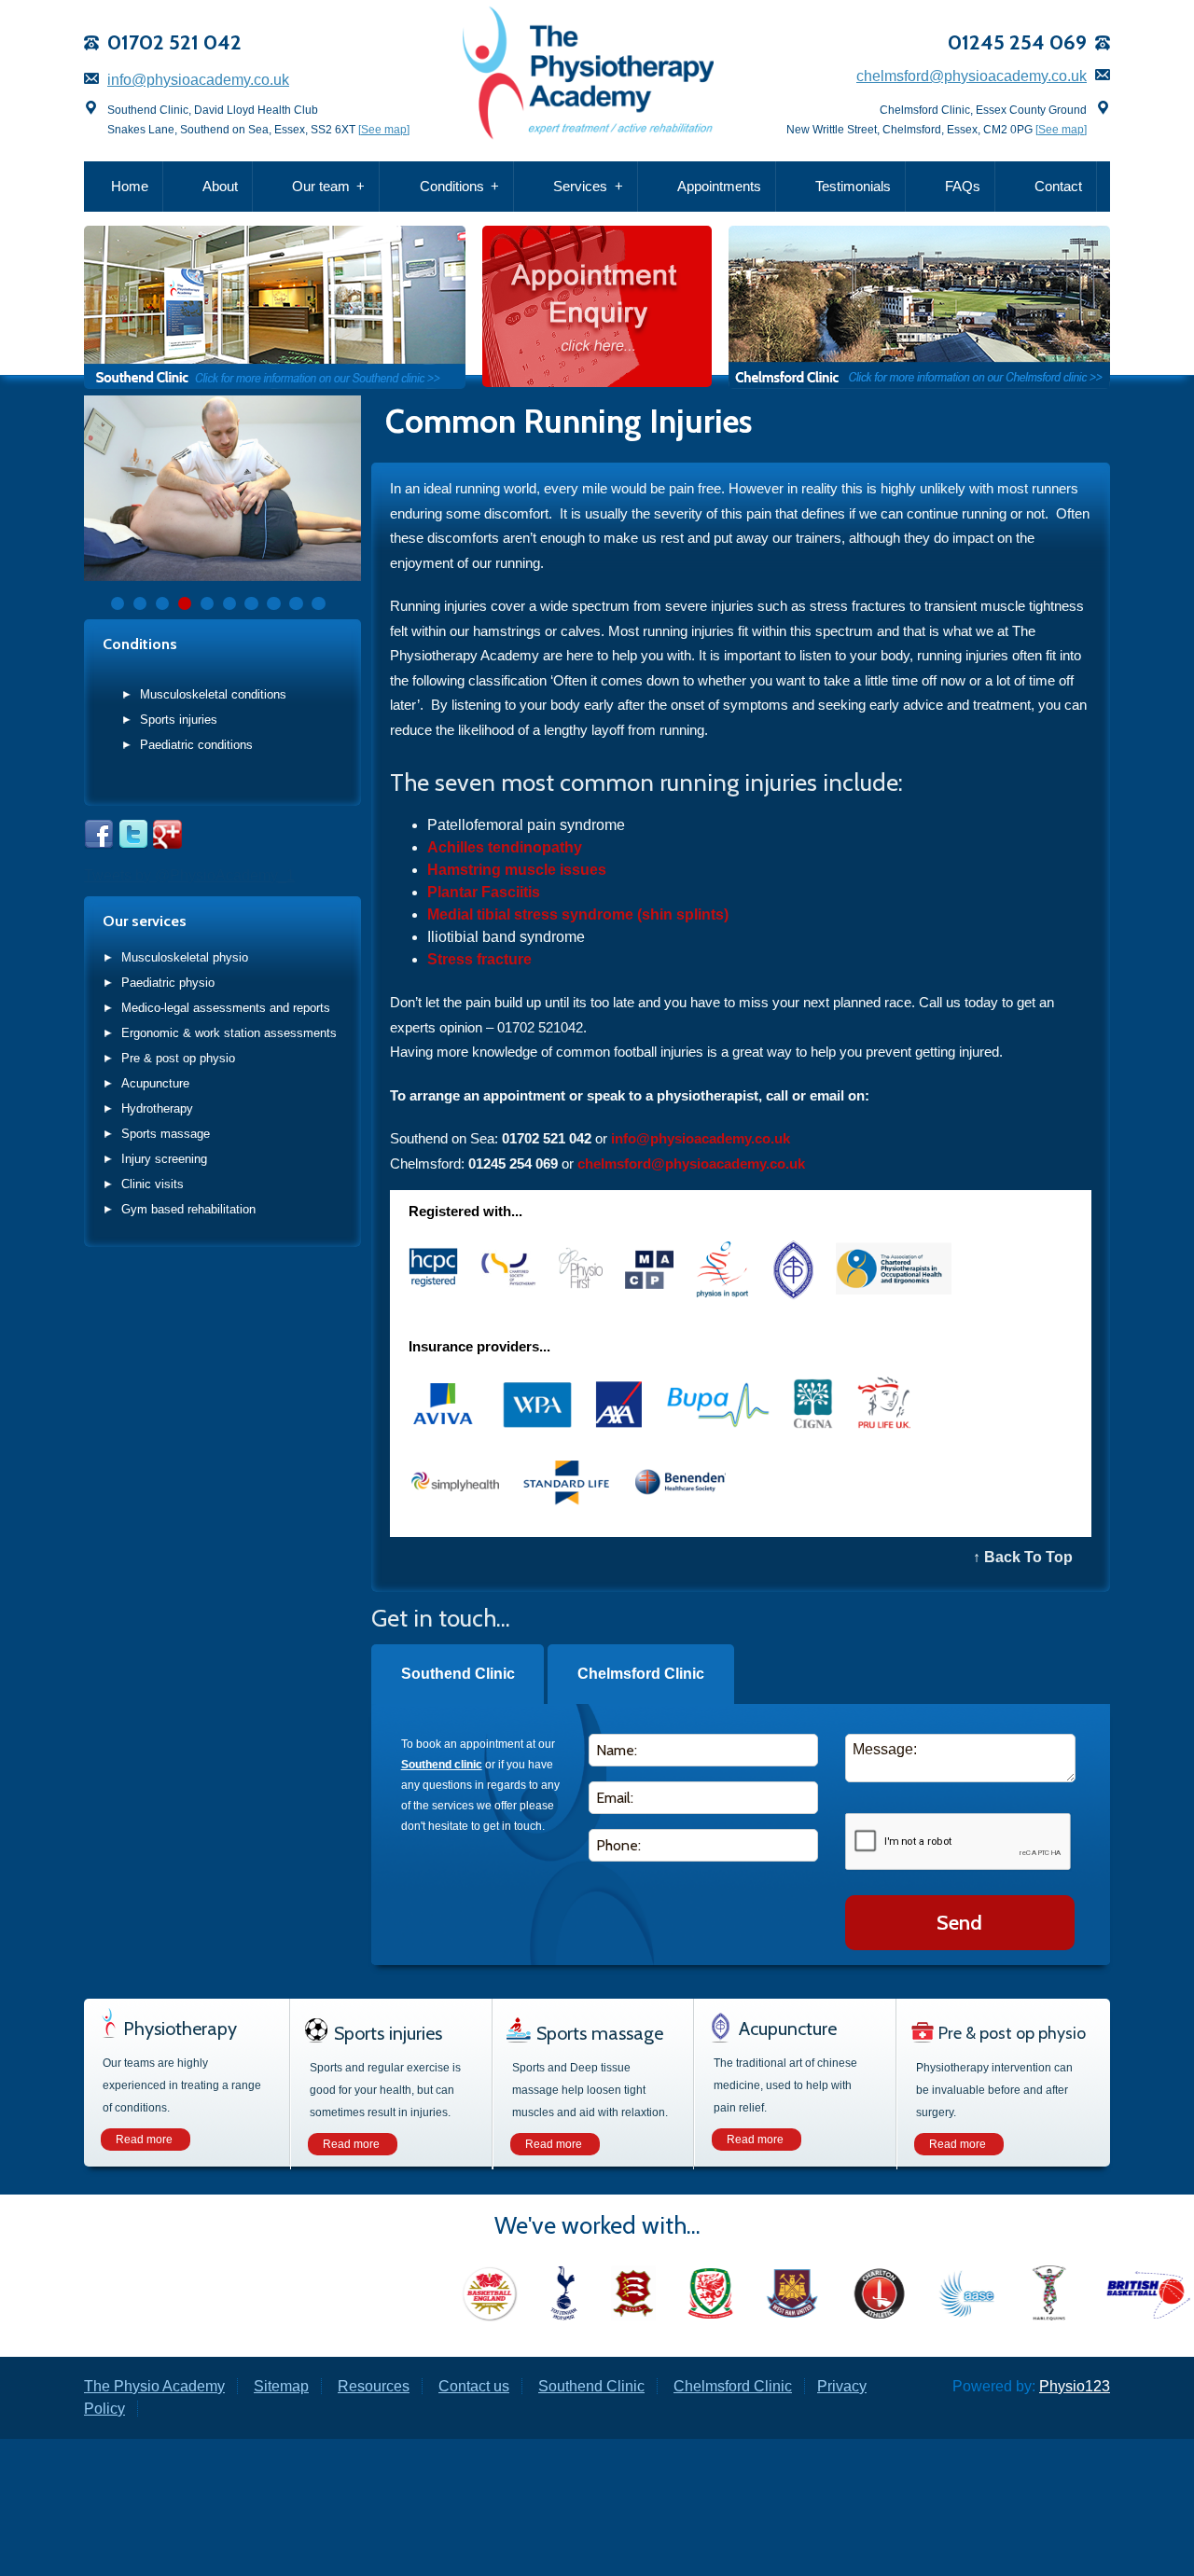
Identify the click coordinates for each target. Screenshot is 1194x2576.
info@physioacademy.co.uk (198, 80)
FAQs (963, 186)
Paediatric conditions (196, 745)
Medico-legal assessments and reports (226, 1008)
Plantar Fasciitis (484, 892)
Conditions (452, 186)
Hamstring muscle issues (517, 870)
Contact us (474, 2386)
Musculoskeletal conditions (213, 694)
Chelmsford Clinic (641, 1674)
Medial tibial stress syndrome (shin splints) (578, 914)
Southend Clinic (458, 1674)
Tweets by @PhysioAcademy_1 (189, 875)
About (220, 186)
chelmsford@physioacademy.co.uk (972, 76)
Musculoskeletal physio (185, 957)
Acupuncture (155, 1083)
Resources (374, 2386)
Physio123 (1075, 2386)
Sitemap (281, 2386)
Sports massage (166, 1134)
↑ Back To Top (1023, 1557)
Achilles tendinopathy (505, 847)
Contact (1058, 186)
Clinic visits (153, 1184)
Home (130, 186)
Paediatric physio (168, 983)
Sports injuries (179, 720)
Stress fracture (479, 959)
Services (580, 186)
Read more (144, 2140)
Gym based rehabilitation (188, 1209)
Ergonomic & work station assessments (229, 1033)
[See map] (384, 130)
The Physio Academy (154, 2386)
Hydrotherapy (157, 1108)
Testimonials (853, 186)
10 (318, 603)
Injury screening (164, 1159)
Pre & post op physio (178, 1058)
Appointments (719, 186)
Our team (321, 186)
